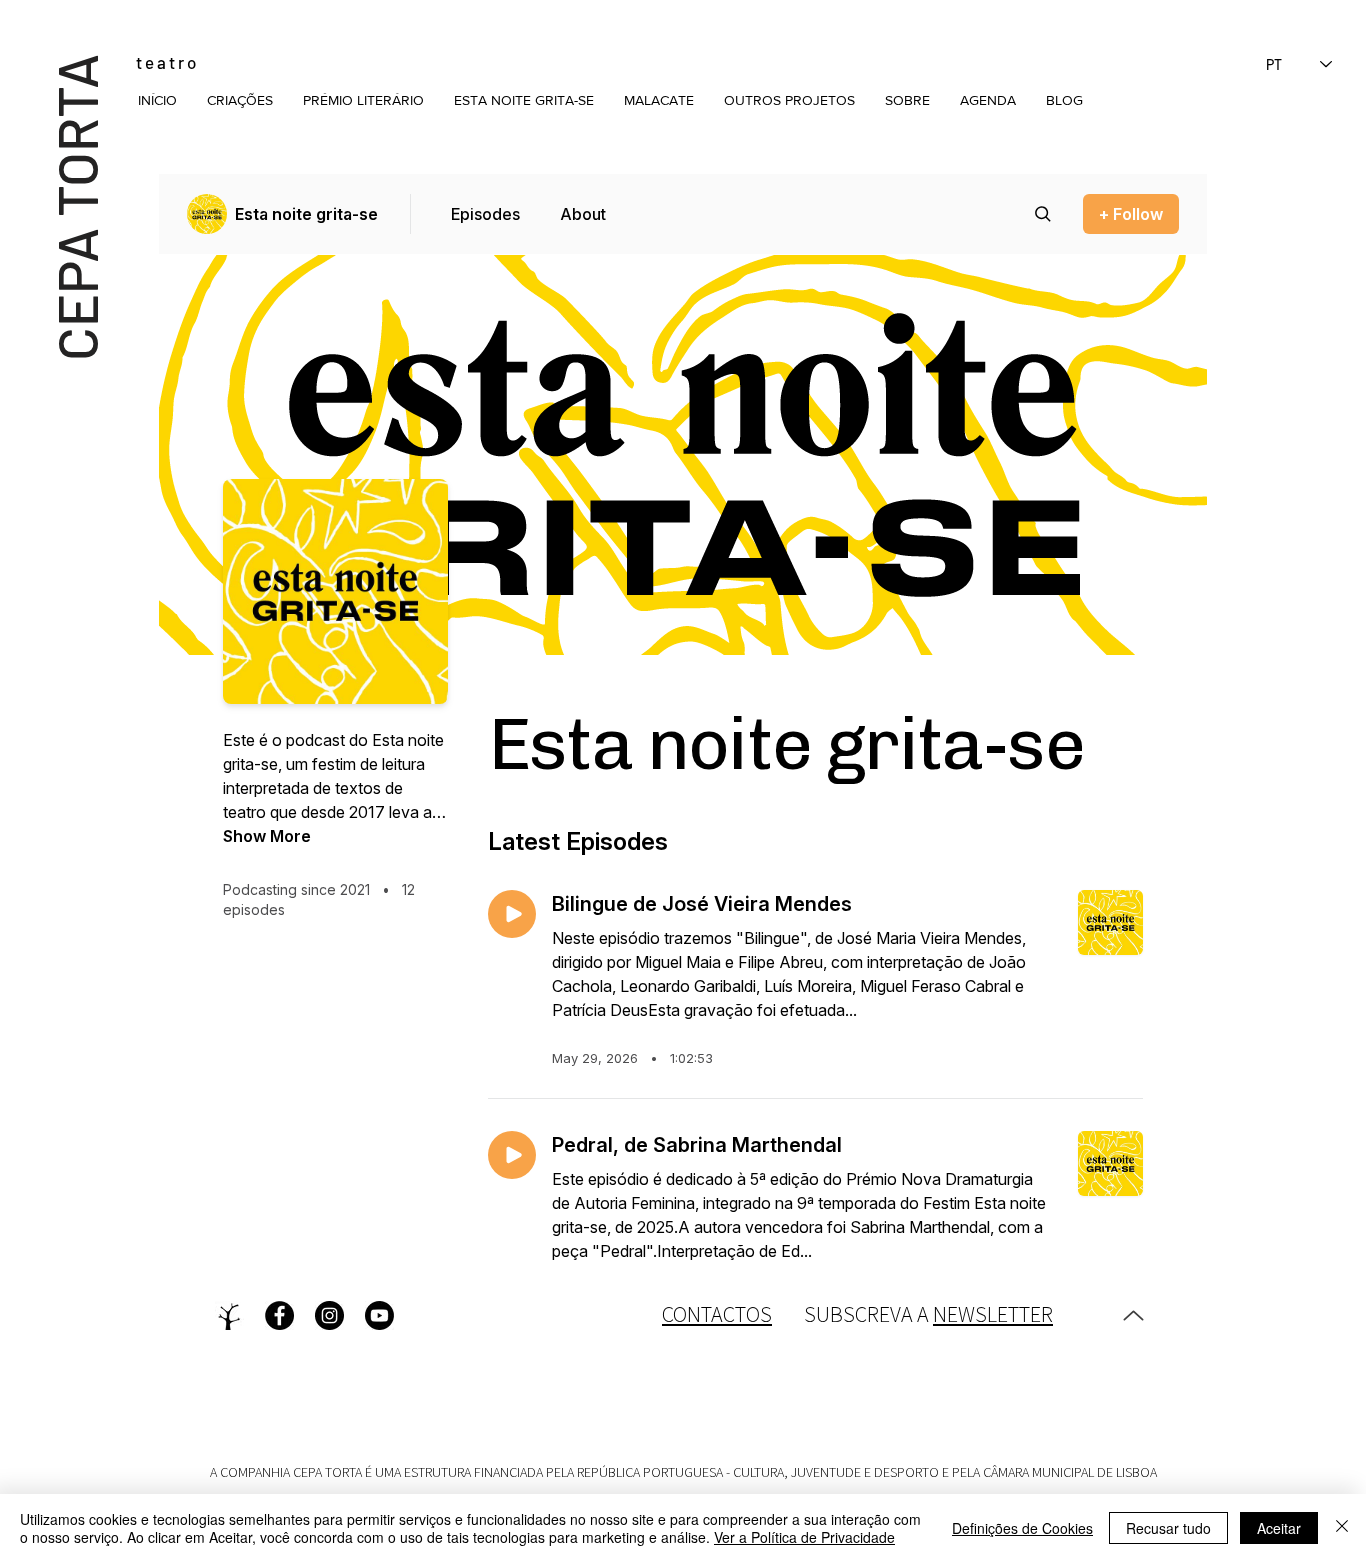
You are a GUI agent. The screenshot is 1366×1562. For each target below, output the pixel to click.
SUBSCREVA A (928, 1314)
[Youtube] (379, 1315)
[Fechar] (1342, 1528)
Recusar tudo (1168, 1528)
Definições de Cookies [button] (1022, 1528)
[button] (240, 100)
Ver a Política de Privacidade (804, 1537)
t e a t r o (166, 62)
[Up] (1133, 1316)
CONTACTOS (717, 1314)
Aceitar (1279, 1528)
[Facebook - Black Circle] (279, 1315)
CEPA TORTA (75, 206)
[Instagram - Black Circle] (329, 1315)
